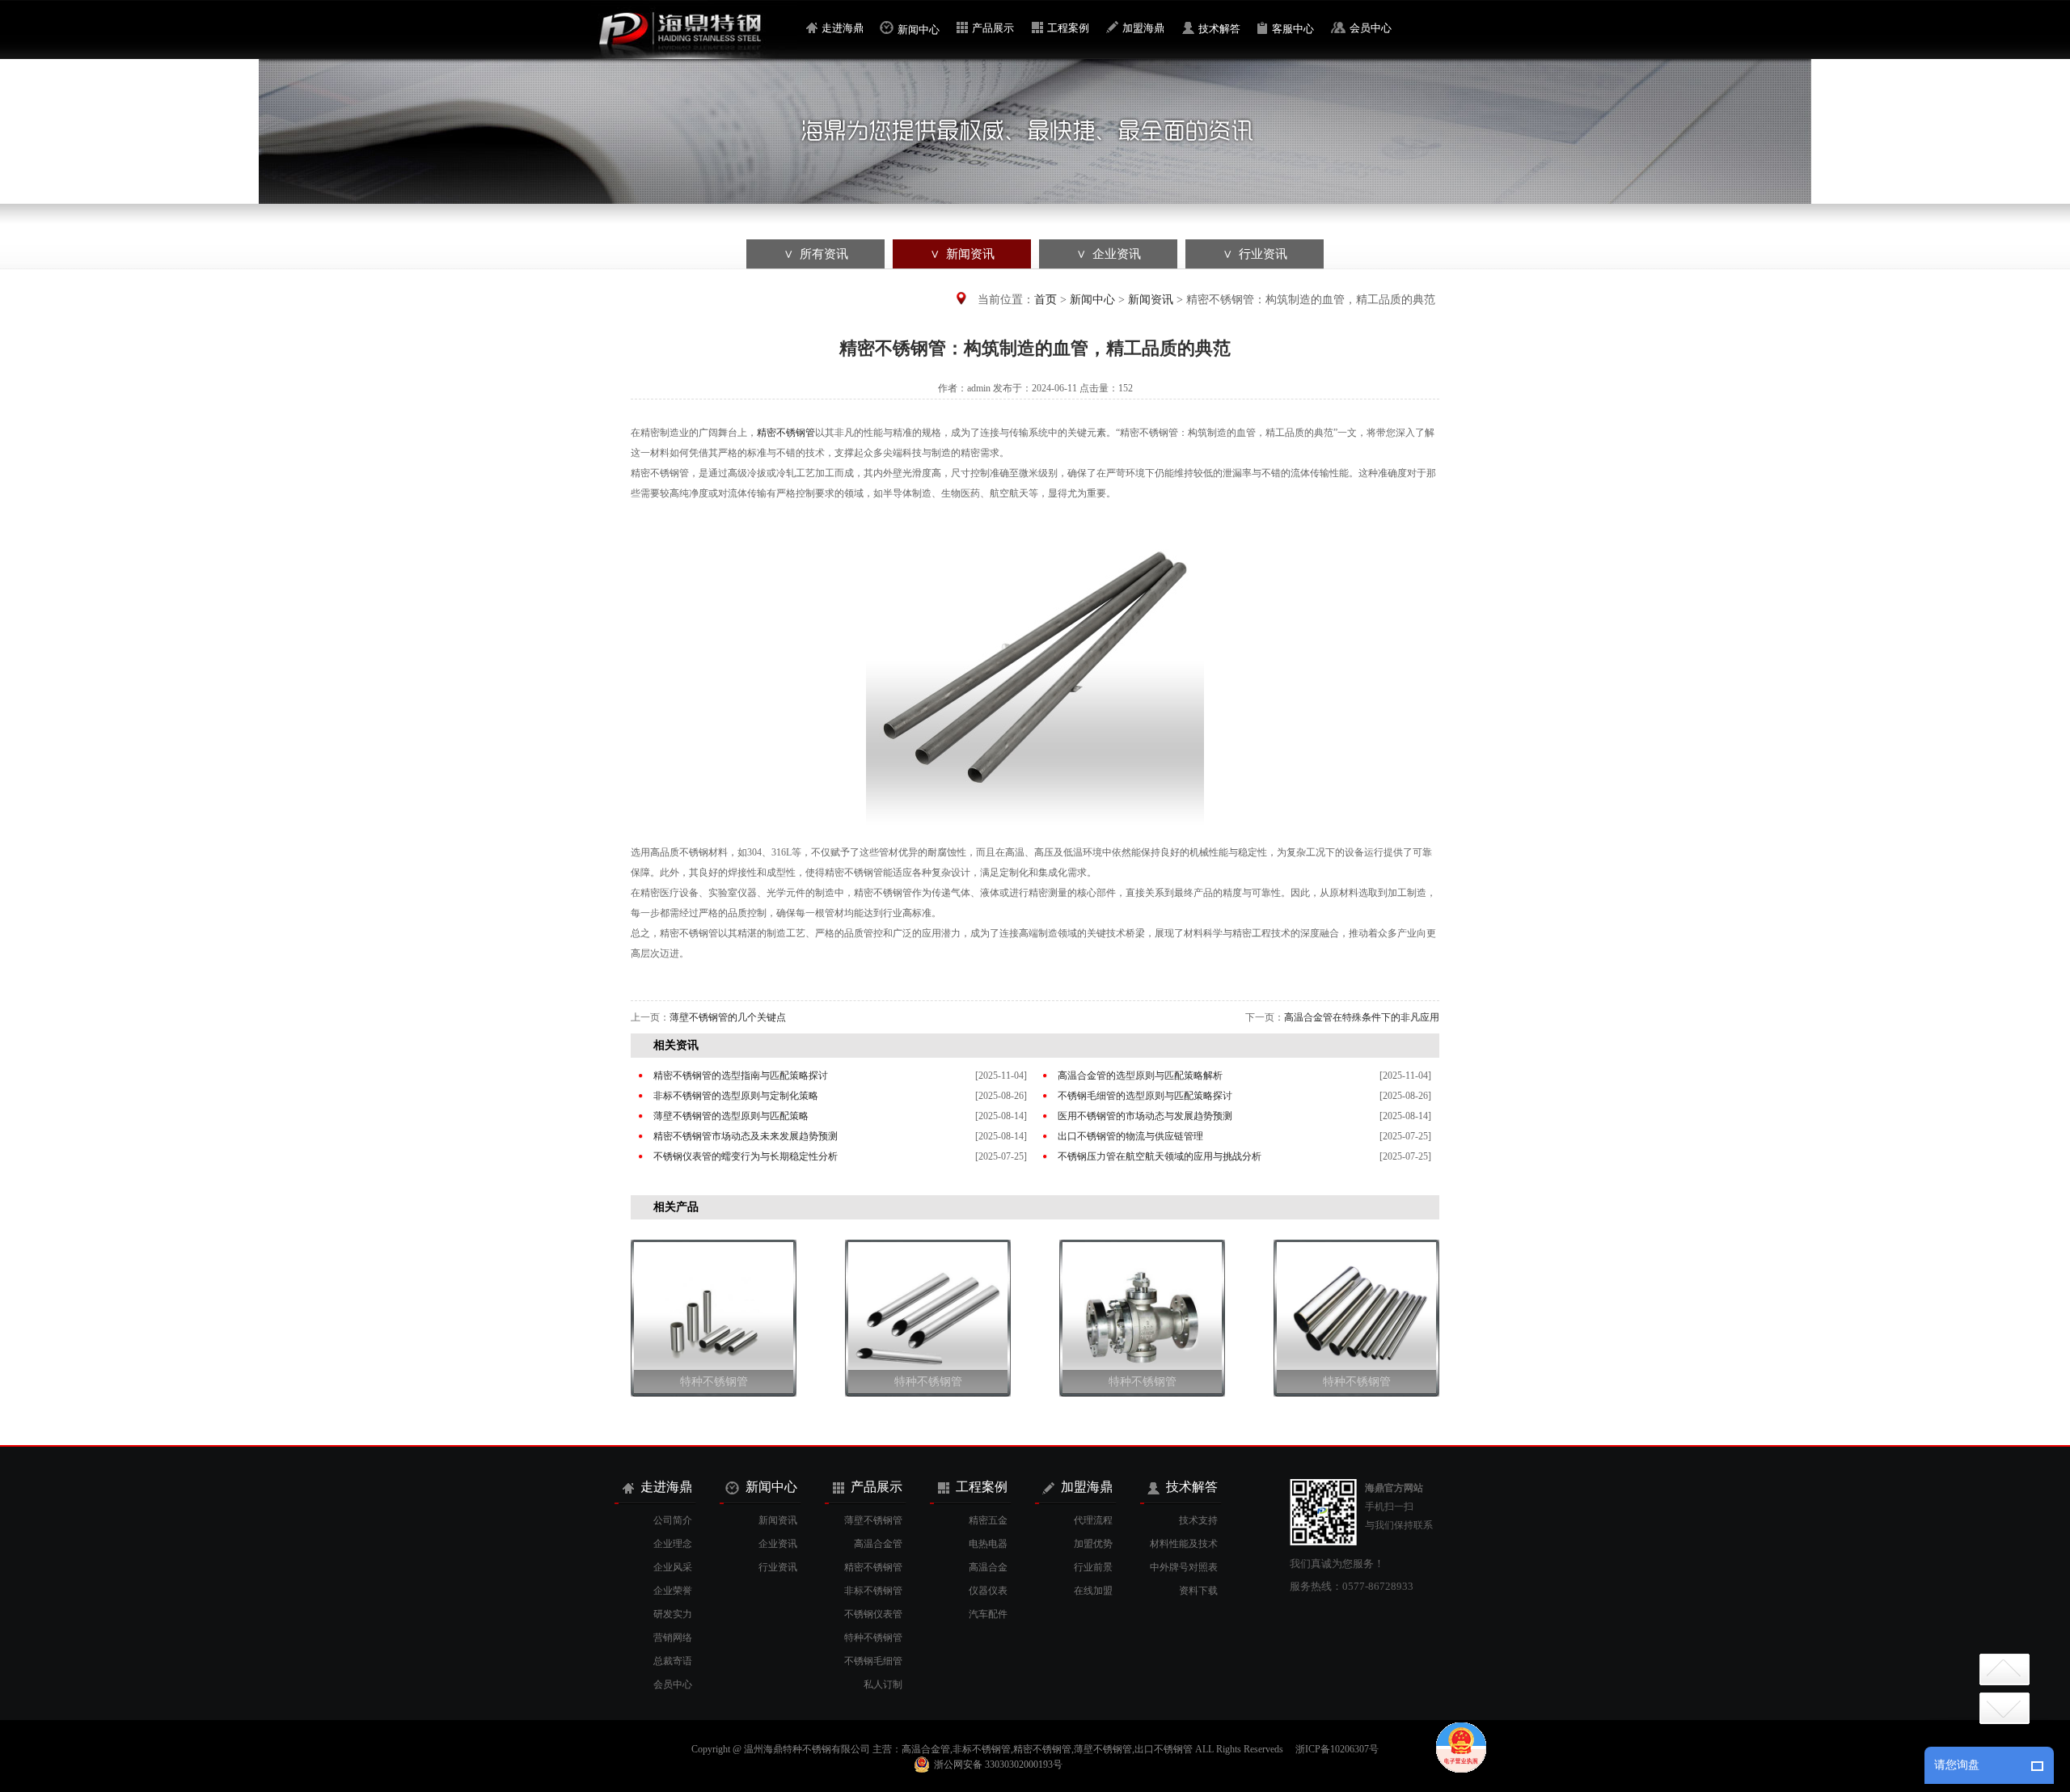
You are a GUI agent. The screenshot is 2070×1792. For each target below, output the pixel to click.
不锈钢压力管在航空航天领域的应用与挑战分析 (1160, 1156)
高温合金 (988, 1567)
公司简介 (673, 1520)
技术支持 (1198, 1520)
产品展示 (993, 28)
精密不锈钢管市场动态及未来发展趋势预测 (746, 1136)
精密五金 (988, 1520)
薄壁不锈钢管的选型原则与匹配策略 (731, 1116)
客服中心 (1293, 29)
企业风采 (673, 1567)
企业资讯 (778, 1544)
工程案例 (1068, 28)
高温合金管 (878, 1544)
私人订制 (883, 1684)
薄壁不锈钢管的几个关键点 (728, 1017)
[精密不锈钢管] (1035, 832)
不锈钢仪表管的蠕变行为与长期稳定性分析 (746, 1156)
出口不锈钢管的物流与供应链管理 (1130, 1136)
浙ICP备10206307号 (1337, 1749)
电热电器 (988, 1544)
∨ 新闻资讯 (962, 254)
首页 (1046, 300)
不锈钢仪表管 (873, 1614)
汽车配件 (988, 1614)
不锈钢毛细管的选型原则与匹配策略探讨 (1145, 1096)
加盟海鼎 (1143, 28)
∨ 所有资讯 (816, 254)
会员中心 (1371, 28)
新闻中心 (919, 30)
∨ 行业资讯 (1255, 254)
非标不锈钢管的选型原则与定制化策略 (736, 1096)
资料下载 (1198, 1591)
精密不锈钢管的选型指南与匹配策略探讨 (741, 1076)
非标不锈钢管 (873, 1591)
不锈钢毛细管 (873, 1661)
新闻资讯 (1151, 300)
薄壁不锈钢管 (873, 1520)
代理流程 (1093, 1520)
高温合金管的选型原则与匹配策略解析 (1140, 1076)
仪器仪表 (988, 1591)
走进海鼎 (843, 28)
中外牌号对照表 (1184, 1567)
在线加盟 (1093, 1591)
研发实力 (673, 1614)
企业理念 (673, 1544)
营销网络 (673, 1638)
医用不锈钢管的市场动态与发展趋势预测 (1145, 1116)
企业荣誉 (673, 1591)
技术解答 (1219, 29)
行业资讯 (778, 1567)
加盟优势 (1093, 1544)
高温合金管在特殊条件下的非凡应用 (1362, 1017)
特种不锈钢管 (714, 1382)
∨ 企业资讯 (1109, 254)
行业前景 (1093, 1567)
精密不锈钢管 (786, 433)
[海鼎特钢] (694, 56)
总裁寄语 (673, 1661)
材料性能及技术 (1184, 1544)
